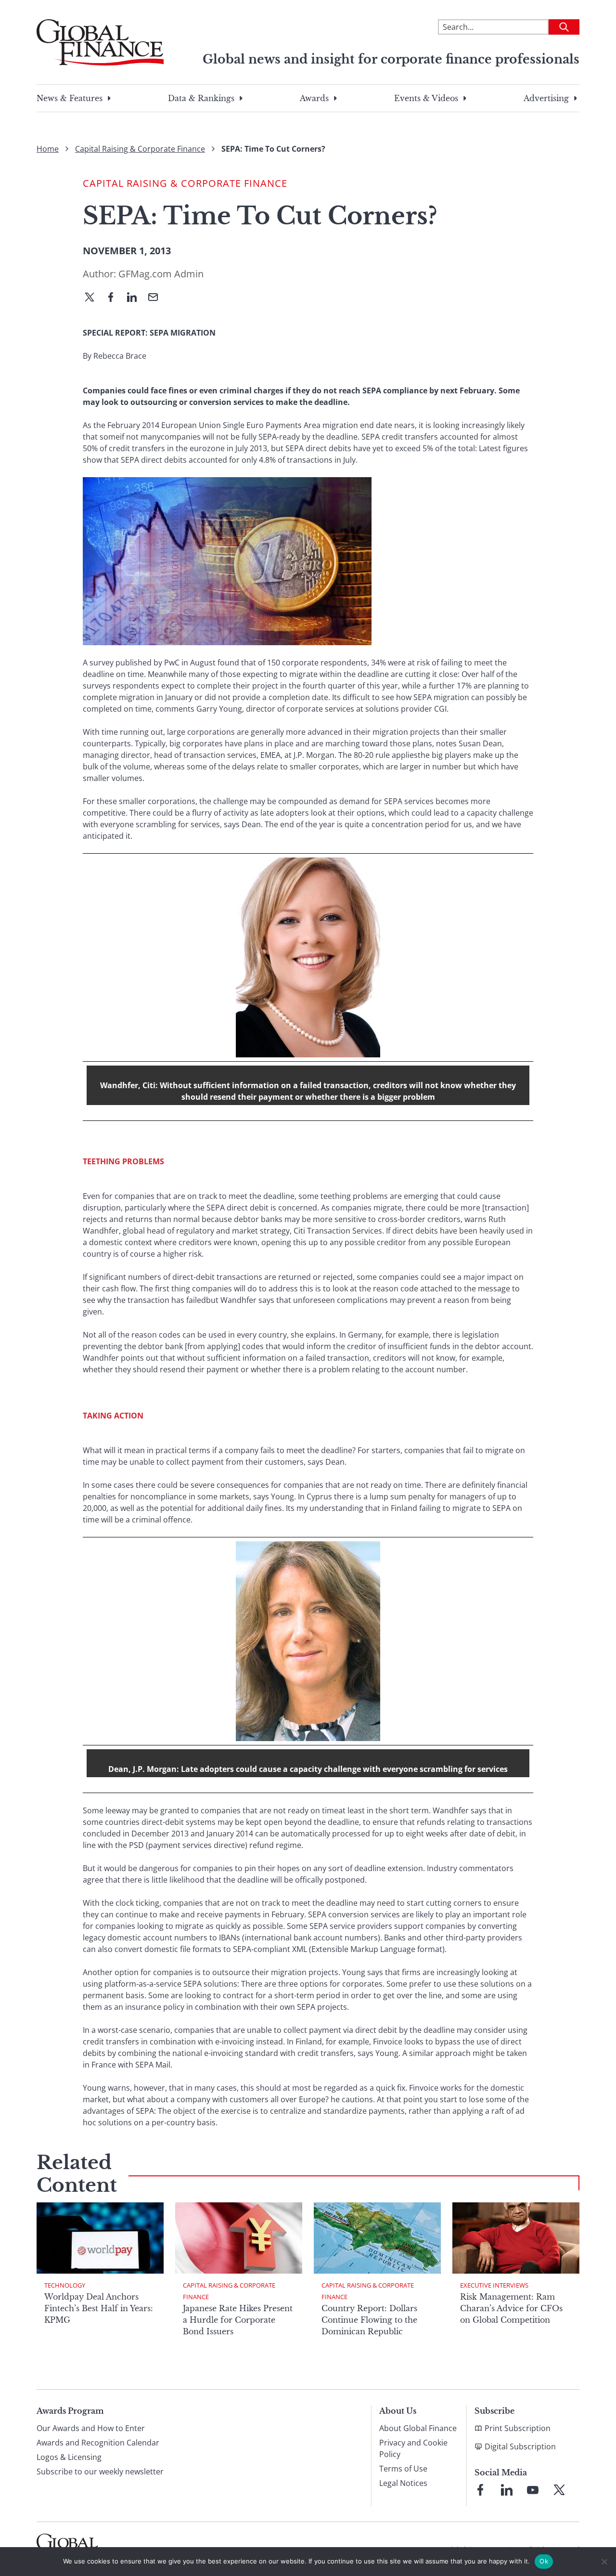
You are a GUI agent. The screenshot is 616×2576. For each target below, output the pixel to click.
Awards (314, 98)
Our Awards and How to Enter (91, 2428)
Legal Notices (403, 2483)
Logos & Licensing (69, 2457)
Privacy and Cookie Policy (413, 2448)
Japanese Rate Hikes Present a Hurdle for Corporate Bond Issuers (238, 2320)
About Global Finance (418, 2428)
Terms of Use (403, 2469)
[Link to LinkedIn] (507, 2490)
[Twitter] (93, 298)
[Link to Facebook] (480, 2490)
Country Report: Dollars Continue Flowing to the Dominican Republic (369, 2320)
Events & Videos (426, 98)
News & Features (70, 98)
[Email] (157, 298)
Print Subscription (518, 2428)
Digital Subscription (520, 2446)
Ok (544, 2561)
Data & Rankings (201, 98)
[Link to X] (559, 2490)
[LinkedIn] (136, 298)
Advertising (546, 98)
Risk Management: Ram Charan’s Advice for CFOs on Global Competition (511, 2308)
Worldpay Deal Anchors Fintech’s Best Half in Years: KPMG (99, 2308)
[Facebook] (115, 298)
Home (48, 149)
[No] (604, 2562)
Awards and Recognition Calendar (98, 2443)
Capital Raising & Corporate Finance (140, 149)
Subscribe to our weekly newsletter (100, 2472)
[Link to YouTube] (533, 2490)
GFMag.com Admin (161, 274)
